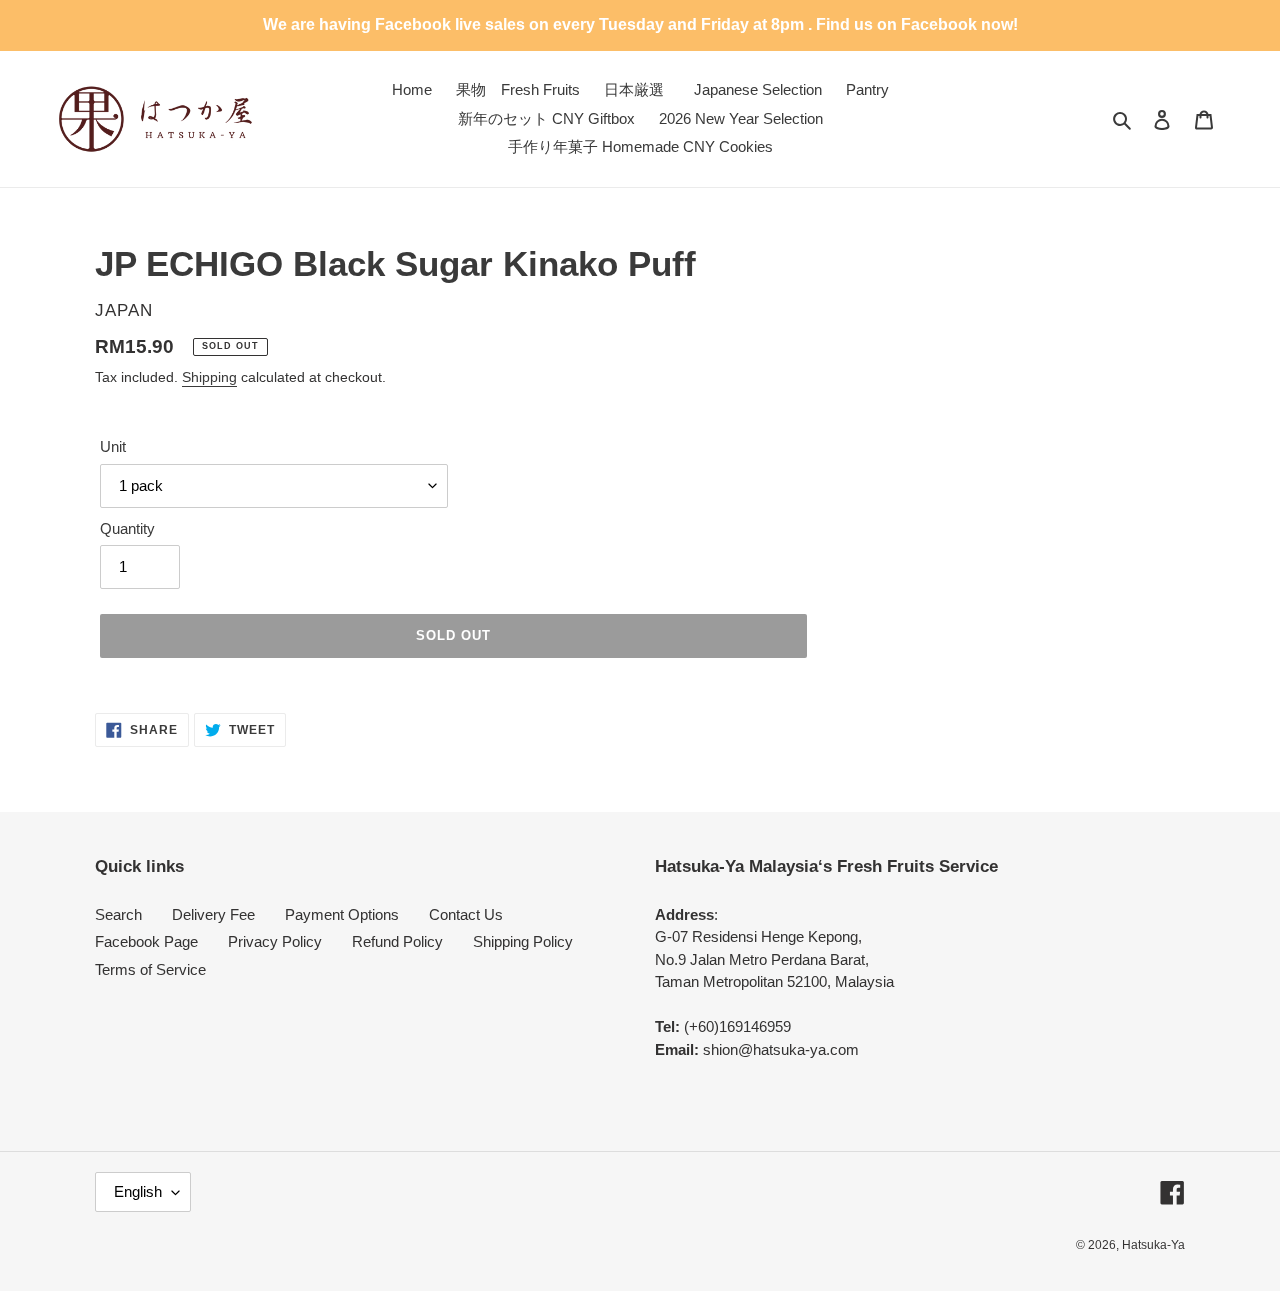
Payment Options (342, 914)
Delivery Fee (213, 914)
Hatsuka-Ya (1153, 1245)
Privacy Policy (275, 941)
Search (118, 914)
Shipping (209, 377)
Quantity (127, 528)
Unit (113, 446)
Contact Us (466, 914)
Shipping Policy (523, 941)
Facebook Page (146, 941)
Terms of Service (150, 969)
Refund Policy (397, 941)
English (138, 1191)
